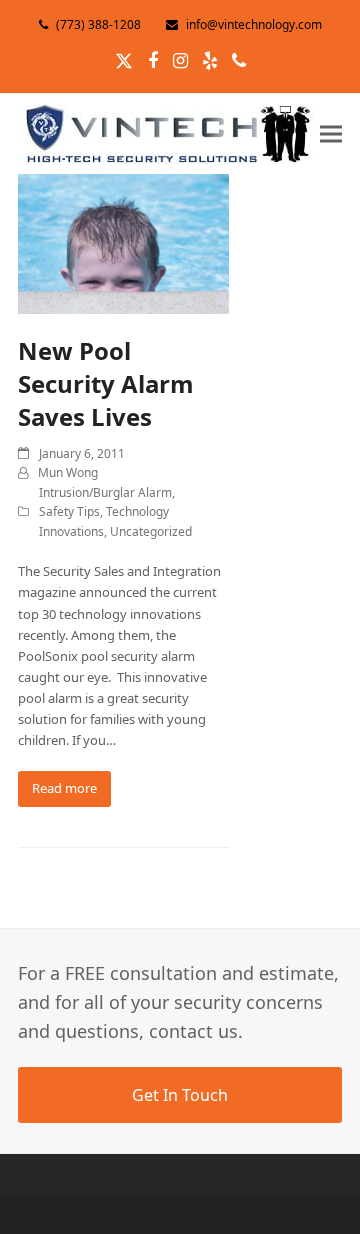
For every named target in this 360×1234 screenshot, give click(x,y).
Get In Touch (180, 1095)
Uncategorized (151, 531)
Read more (64, 788)
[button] (331, 133)
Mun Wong (68, 472)
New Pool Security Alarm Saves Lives (106, 383)
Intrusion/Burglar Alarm (105, 492)
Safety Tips (69, 511)
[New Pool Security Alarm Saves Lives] (123, 243)
